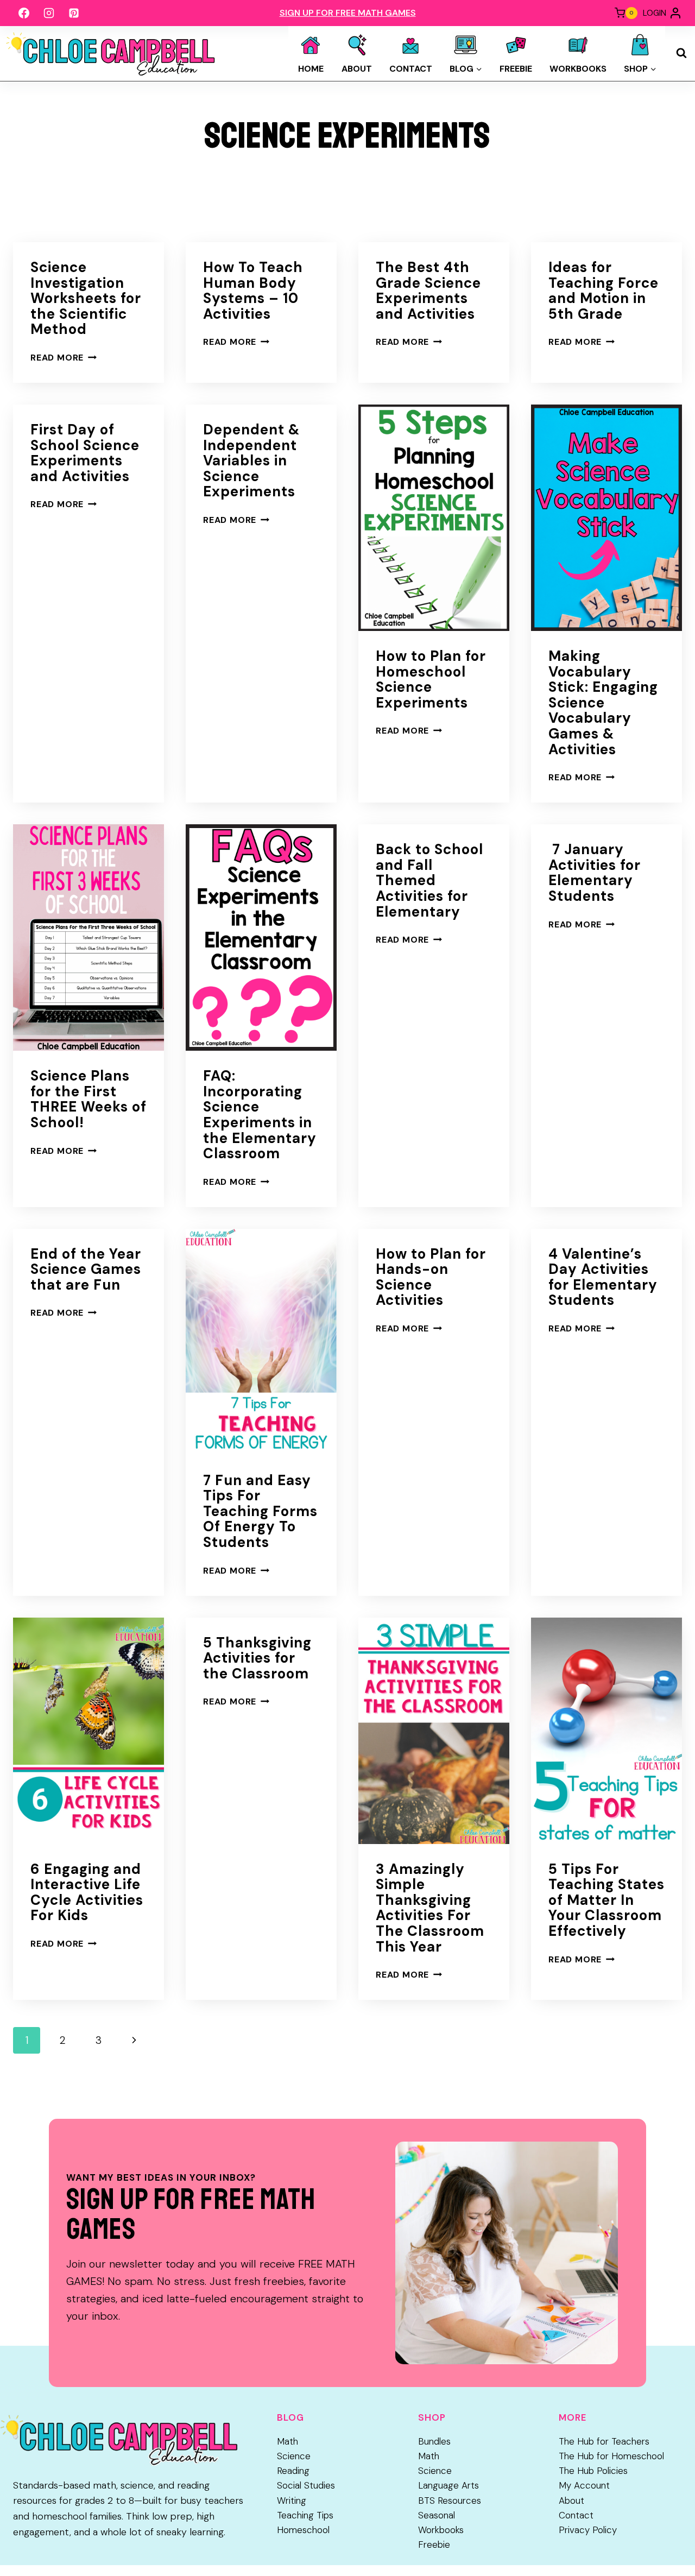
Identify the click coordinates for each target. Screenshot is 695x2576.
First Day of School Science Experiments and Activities (85, 453)
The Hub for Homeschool (611, 2456)
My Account (584, 2485)
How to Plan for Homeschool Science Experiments (431, 679)
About (357, 69)
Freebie (516, 69)
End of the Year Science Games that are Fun (86, 1269)
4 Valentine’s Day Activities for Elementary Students (603, 1277)
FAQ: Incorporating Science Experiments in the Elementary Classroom (260, 1115)
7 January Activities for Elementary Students (595, 873)
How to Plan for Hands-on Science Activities (431, 1277)
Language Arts (448, 2485)
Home (311, 69)
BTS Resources (450, 2501)
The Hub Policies (593, 2471)
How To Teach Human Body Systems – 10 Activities (253, 291)
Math (288, 2441)
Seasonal (437, 2515)
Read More (64, 358)
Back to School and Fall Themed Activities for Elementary (429, 880)
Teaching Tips (305, 2515)
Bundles (434, 2441)
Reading (293, 2471)
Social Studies (306, 2485)
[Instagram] (49, 13)
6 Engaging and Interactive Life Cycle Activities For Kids (87, 1892)
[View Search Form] (681, 53)
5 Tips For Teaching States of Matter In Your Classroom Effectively (606, 1900)
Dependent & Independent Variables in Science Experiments (251, 460)
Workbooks (578, 69)
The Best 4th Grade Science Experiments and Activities (428, 291)
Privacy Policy (588, 2530)
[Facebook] (24, 13)
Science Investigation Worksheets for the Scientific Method (86, 298)
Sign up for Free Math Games (348, 13)
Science (294, 2456)
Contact (411, 69)
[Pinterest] (74, 13)
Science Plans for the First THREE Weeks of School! (89, 1099)
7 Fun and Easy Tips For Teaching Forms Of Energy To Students (260, 1511)
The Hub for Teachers (604, 2441)
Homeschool (303, 2530)
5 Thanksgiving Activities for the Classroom (257, 1658)
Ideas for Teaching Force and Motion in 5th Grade (604, 291)
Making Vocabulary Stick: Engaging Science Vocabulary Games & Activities (603, 703)
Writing (292, 2501)
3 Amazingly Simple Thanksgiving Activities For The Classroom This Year (430, 1908)
